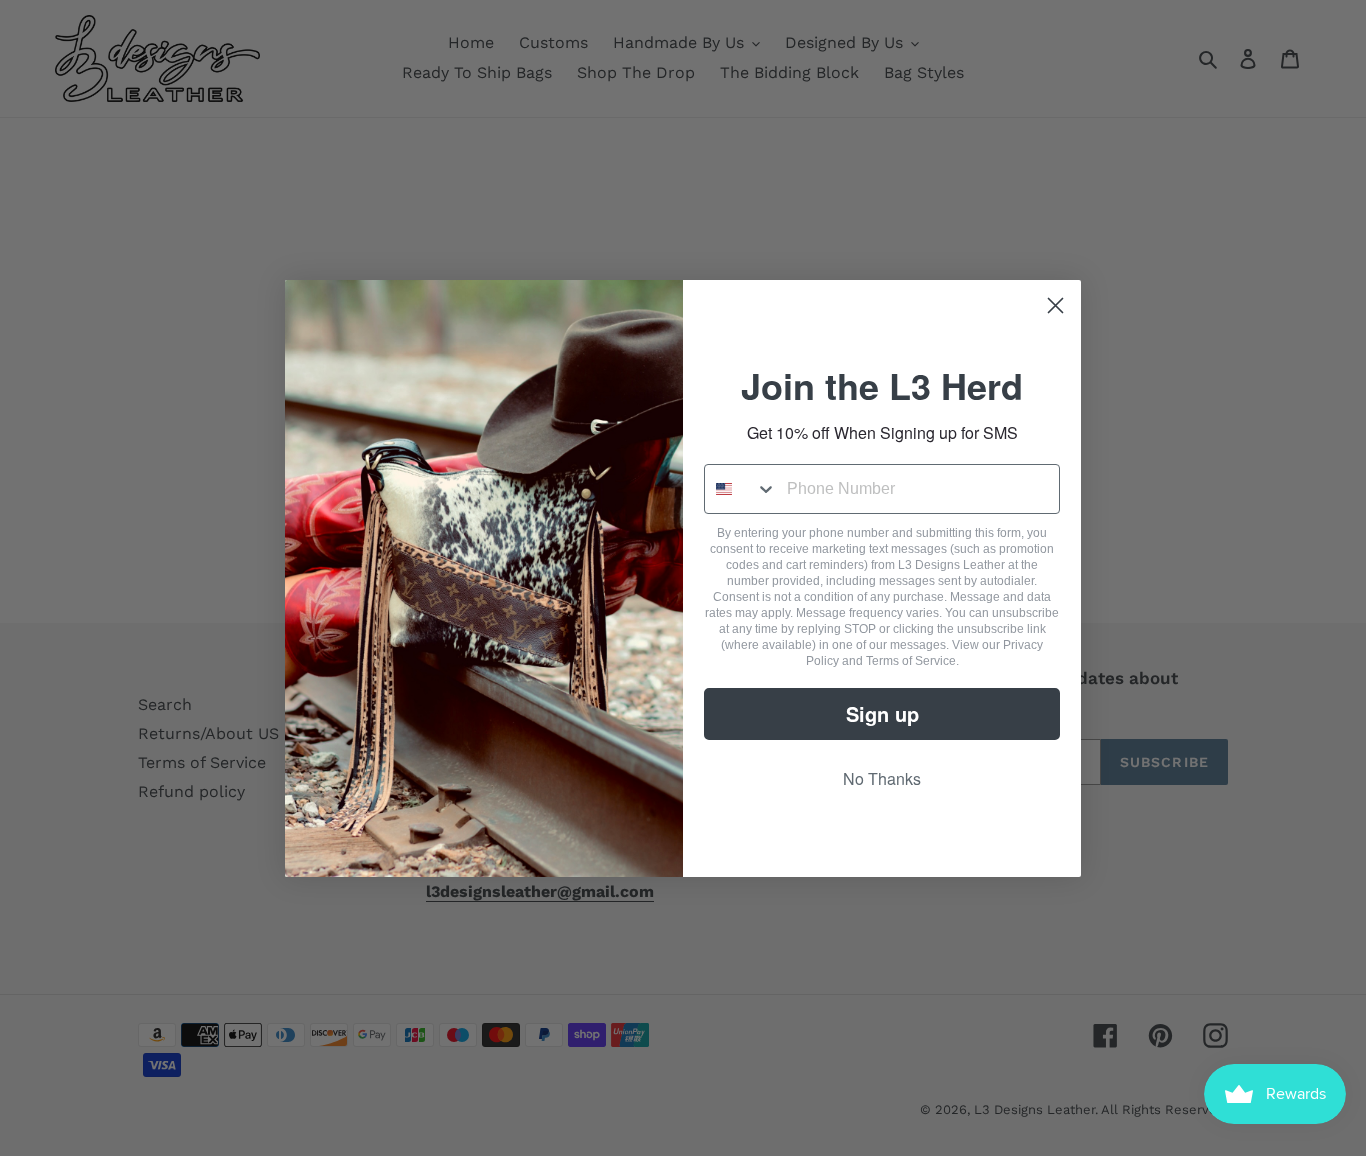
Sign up (882, 713)
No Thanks (882, 778)
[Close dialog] (1055, 305)
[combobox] (741, 489)
